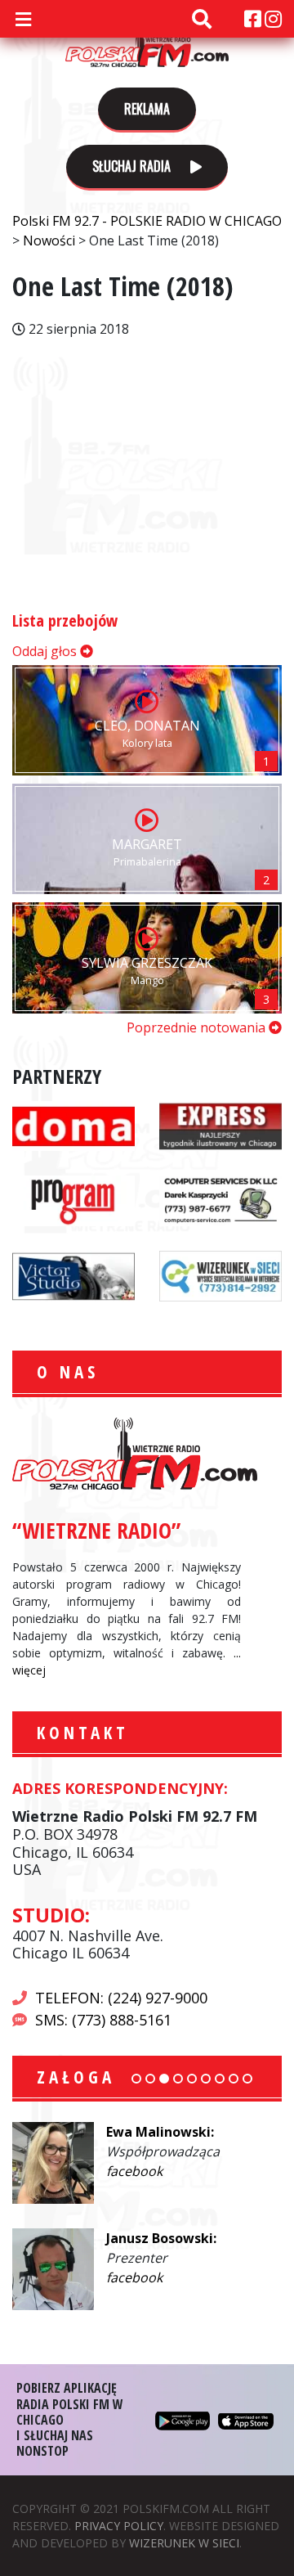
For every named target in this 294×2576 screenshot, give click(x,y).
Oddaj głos (46, 651)
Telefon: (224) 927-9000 (121, 1998)
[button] (136, 2079)
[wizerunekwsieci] (220, 1275)
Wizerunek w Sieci (184, 2543)
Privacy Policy (119, 2526)
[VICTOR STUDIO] (73, 1275)
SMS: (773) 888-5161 (103, 2020)
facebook (134, 2171)
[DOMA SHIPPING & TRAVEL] (73, 1125)
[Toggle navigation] (23, 19)
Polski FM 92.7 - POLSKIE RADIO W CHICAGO (147, 43)
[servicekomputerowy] (220, 1200)
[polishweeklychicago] (73, 1200)
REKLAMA (147, 109)
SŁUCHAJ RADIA (133, 166)
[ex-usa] (220, 1125)
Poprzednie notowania (198, 1027)
